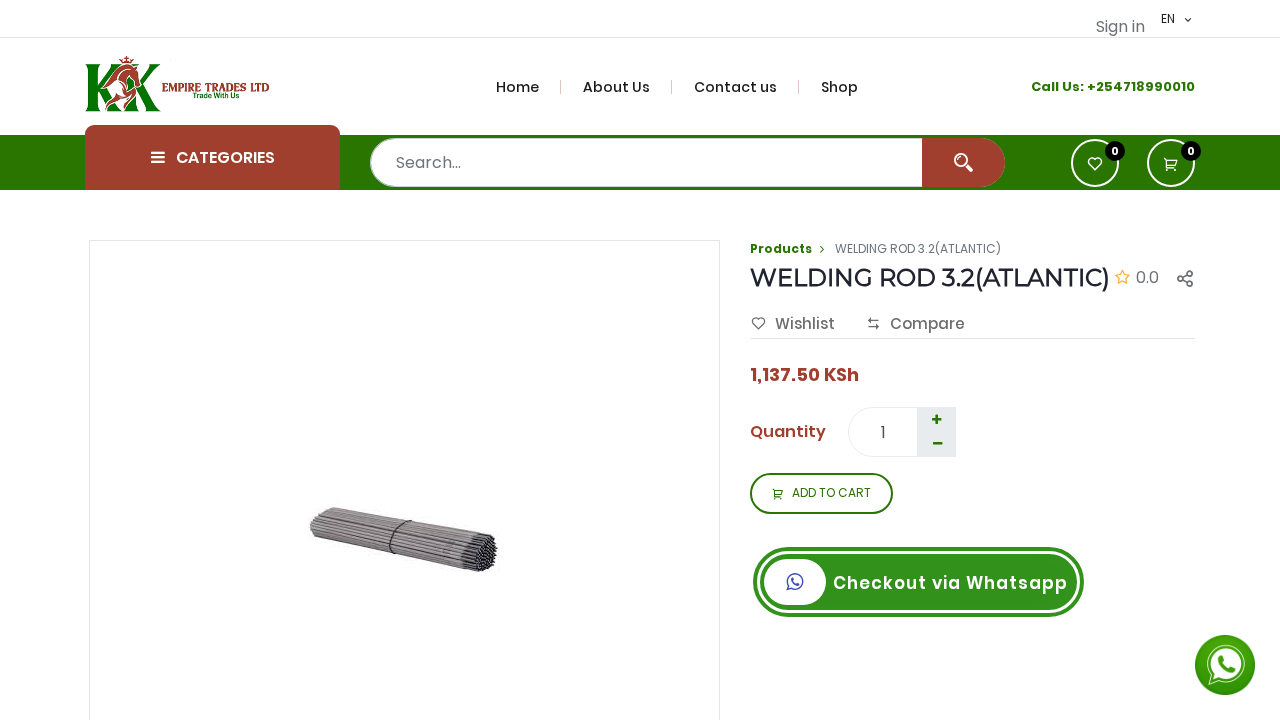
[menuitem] (529, 87)
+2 (1095, 86)
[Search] (963, 162)
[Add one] (936, 420)
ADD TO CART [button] (831, 492)
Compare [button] (927, 323)
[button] (1171, 163)
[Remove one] (937, 444)
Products (781, 248)
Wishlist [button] (805, 323)
